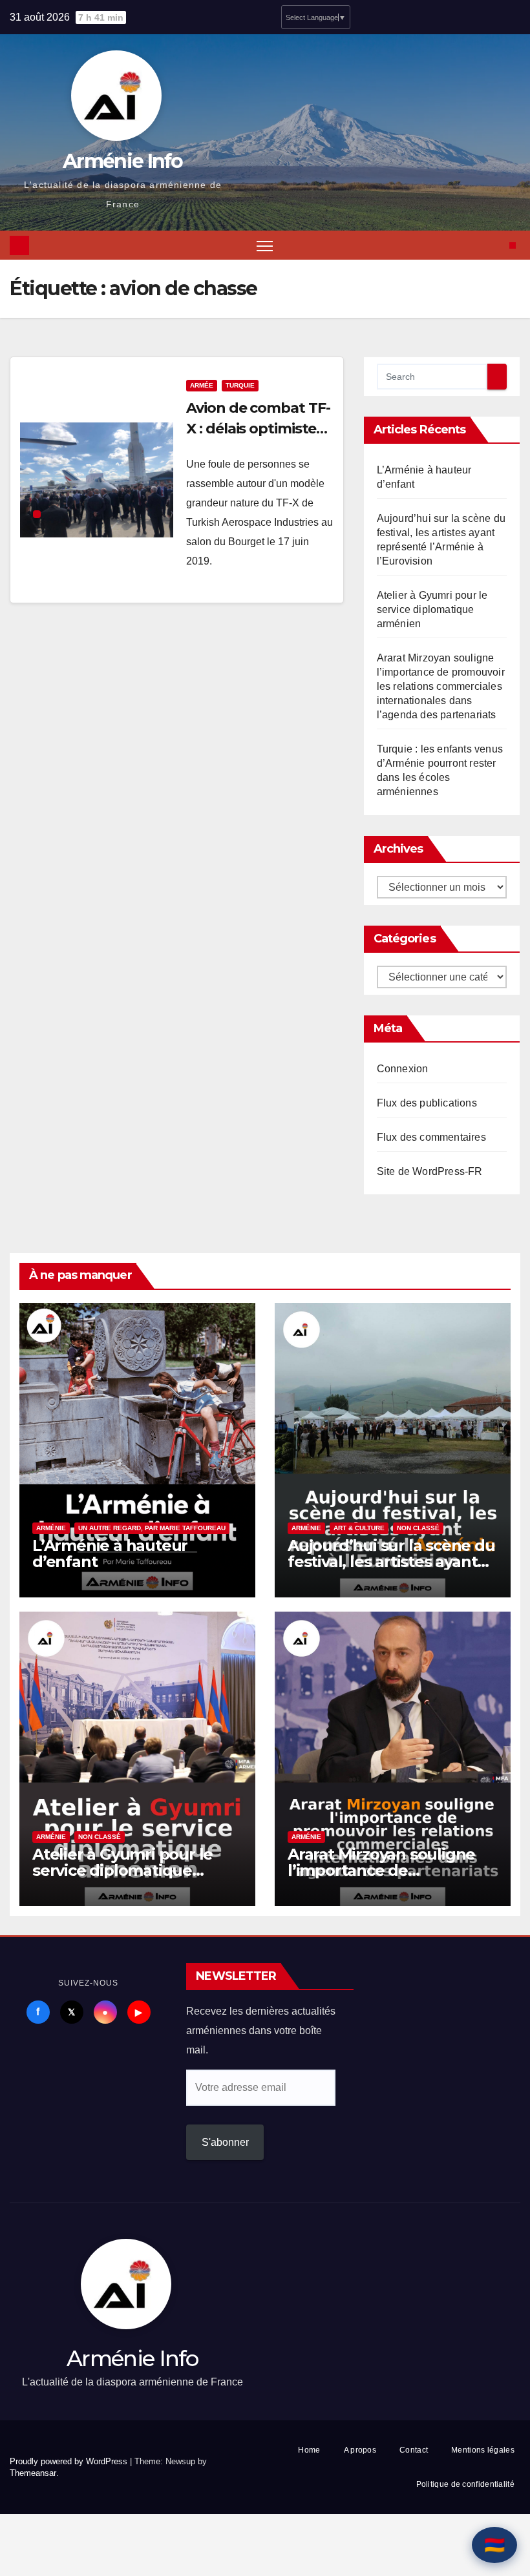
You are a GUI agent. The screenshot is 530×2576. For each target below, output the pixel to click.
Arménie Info (123, 161)
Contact (414, 2450)
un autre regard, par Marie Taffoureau (152, 1528)
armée (202, 385)
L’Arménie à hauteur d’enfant (110, 1553)
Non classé (418, 1528)
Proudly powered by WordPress (70, 2461)
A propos (360, 2450)
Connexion (403, 1069)
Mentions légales (483, 2450)
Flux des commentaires (431, 1137)
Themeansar (33, 2473)
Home (309, 2450)
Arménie (51, 1528)
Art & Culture (359, 1528)
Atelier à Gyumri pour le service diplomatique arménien (432, 609)
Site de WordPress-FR (430, 1171)
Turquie (240, 385)
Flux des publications (427, 1103)
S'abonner (225, 2142)
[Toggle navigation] (265, 245)
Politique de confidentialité (465, 2484)
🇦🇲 (494, 2545)
